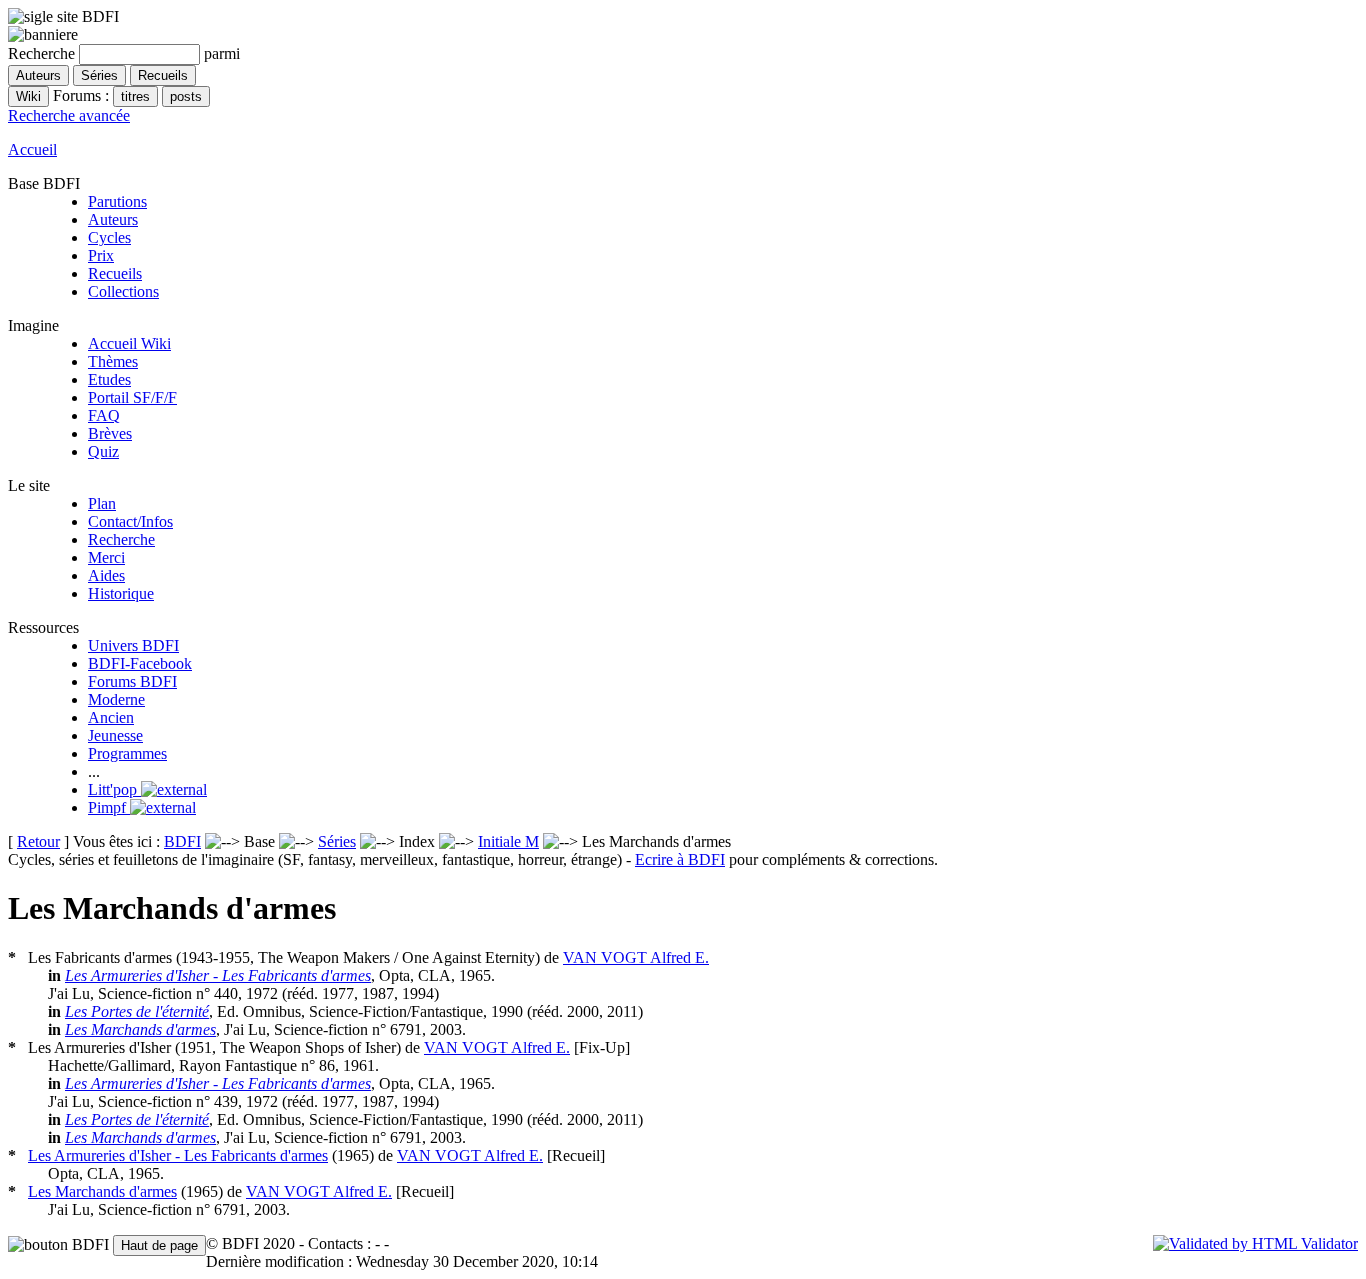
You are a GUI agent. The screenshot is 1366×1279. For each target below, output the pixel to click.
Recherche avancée (69, 115)
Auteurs (113, 219)
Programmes (127, 753)
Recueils (115, 273)
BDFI (182, 841)
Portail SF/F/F (132, 397)
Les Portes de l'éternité (137, 1011)
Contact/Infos (130, 521)
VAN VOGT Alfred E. (636, 957)
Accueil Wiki (129, 343)
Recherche (121, 539)
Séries (337, 841)
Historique (121, 593)
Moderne (116, 699)
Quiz (103, 451)
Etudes (109, 379)
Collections (123, 291)
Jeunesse (115, 735)
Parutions (117, 201)
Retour (38, 841)
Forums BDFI (132, 681)
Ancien (111, 717)
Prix (101, 255)
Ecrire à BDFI (680, 859)
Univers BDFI (133, 645)
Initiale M (508, 841)
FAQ (104, 415)
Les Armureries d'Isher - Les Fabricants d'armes (218, 975)
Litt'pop (114, 789)
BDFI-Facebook (140, 663)
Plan (102, 503)
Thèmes (113, 361)
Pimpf (109, 807)
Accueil (32, 149)
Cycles (109, 237)
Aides (106, 575)
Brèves (110, 433)
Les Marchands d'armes (140, 1029)
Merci (106, 557)
